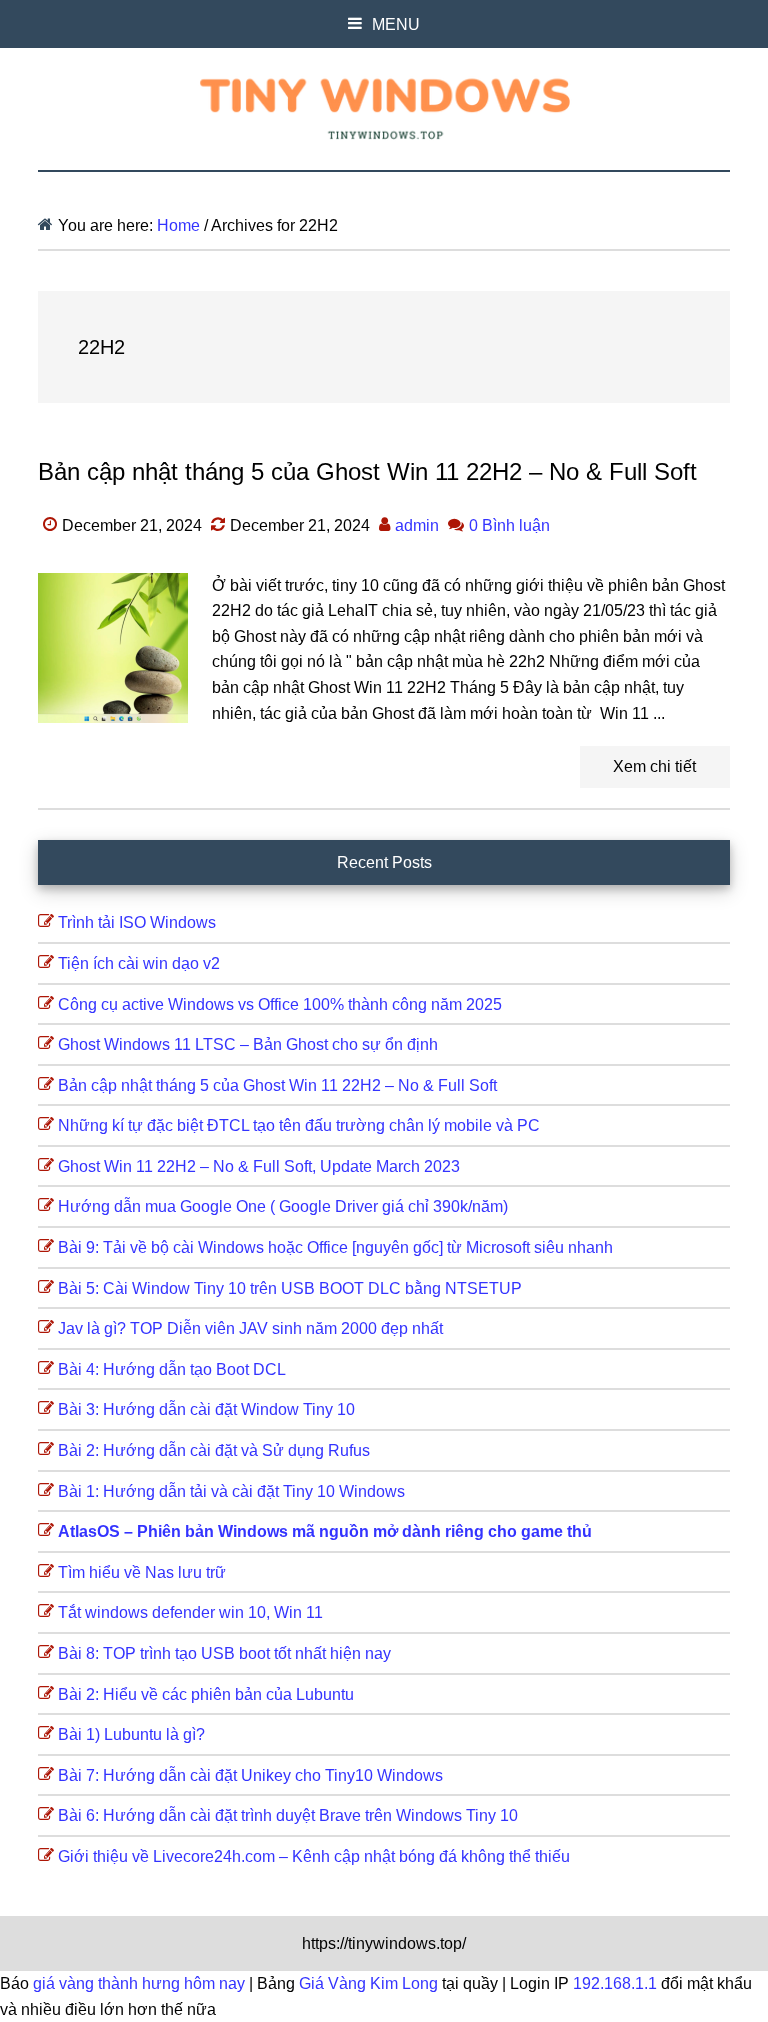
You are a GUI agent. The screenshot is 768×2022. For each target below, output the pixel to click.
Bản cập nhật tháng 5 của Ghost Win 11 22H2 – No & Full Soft (367, 471)
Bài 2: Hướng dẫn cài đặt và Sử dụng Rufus (214, 1450)
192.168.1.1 (615, 1983)
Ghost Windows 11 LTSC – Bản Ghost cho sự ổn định (248, 1044)
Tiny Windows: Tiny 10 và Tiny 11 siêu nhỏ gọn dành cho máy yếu (383, 105)
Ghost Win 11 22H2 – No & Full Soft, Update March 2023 (259, 1166)
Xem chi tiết (654, 766)
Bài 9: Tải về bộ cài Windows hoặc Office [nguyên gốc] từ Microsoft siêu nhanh (335, 1247)
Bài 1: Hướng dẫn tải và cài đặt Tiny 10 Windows (231, 1491)
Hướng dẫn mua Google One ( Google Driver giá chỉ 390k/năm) (283, 1206)
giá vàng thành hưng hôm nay (141, 1983)
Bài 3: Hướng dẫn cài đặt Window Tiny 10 (206, 1409)
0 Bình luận (509, 525)
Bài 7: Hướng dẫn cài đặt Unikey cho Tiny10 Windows (250, 1775)
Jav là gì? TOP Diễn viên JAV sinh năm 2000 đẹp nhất (250, 1328)
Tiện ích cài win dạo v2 (139, 963)
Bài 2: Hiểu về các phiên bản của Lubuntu (206, 1694)
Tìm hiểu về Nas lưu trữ (142, 1572)
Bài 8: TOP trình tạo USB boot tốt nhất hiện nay (224, 1653)
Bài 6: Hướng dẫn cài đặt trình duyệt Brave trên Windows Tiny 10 (288, 1815)
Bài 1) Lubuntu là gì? (131, 1734)
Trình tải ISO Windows (137, 922)
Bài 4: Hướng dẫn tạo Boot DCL (172, 1369)
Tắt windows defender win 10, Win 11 (190, 1612)
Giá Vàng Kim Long (368, 1983)
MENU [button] (396, 24)
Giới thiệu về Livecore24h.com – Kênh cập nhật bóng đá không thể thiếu (314, 1856)
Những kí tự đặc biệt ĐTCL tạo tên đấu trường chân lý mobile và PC (299, 1125)
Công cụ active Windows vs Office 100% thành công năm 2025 (280, 1004)
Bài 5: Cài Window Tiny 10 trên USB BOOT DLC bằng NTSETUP (290, 1288)
